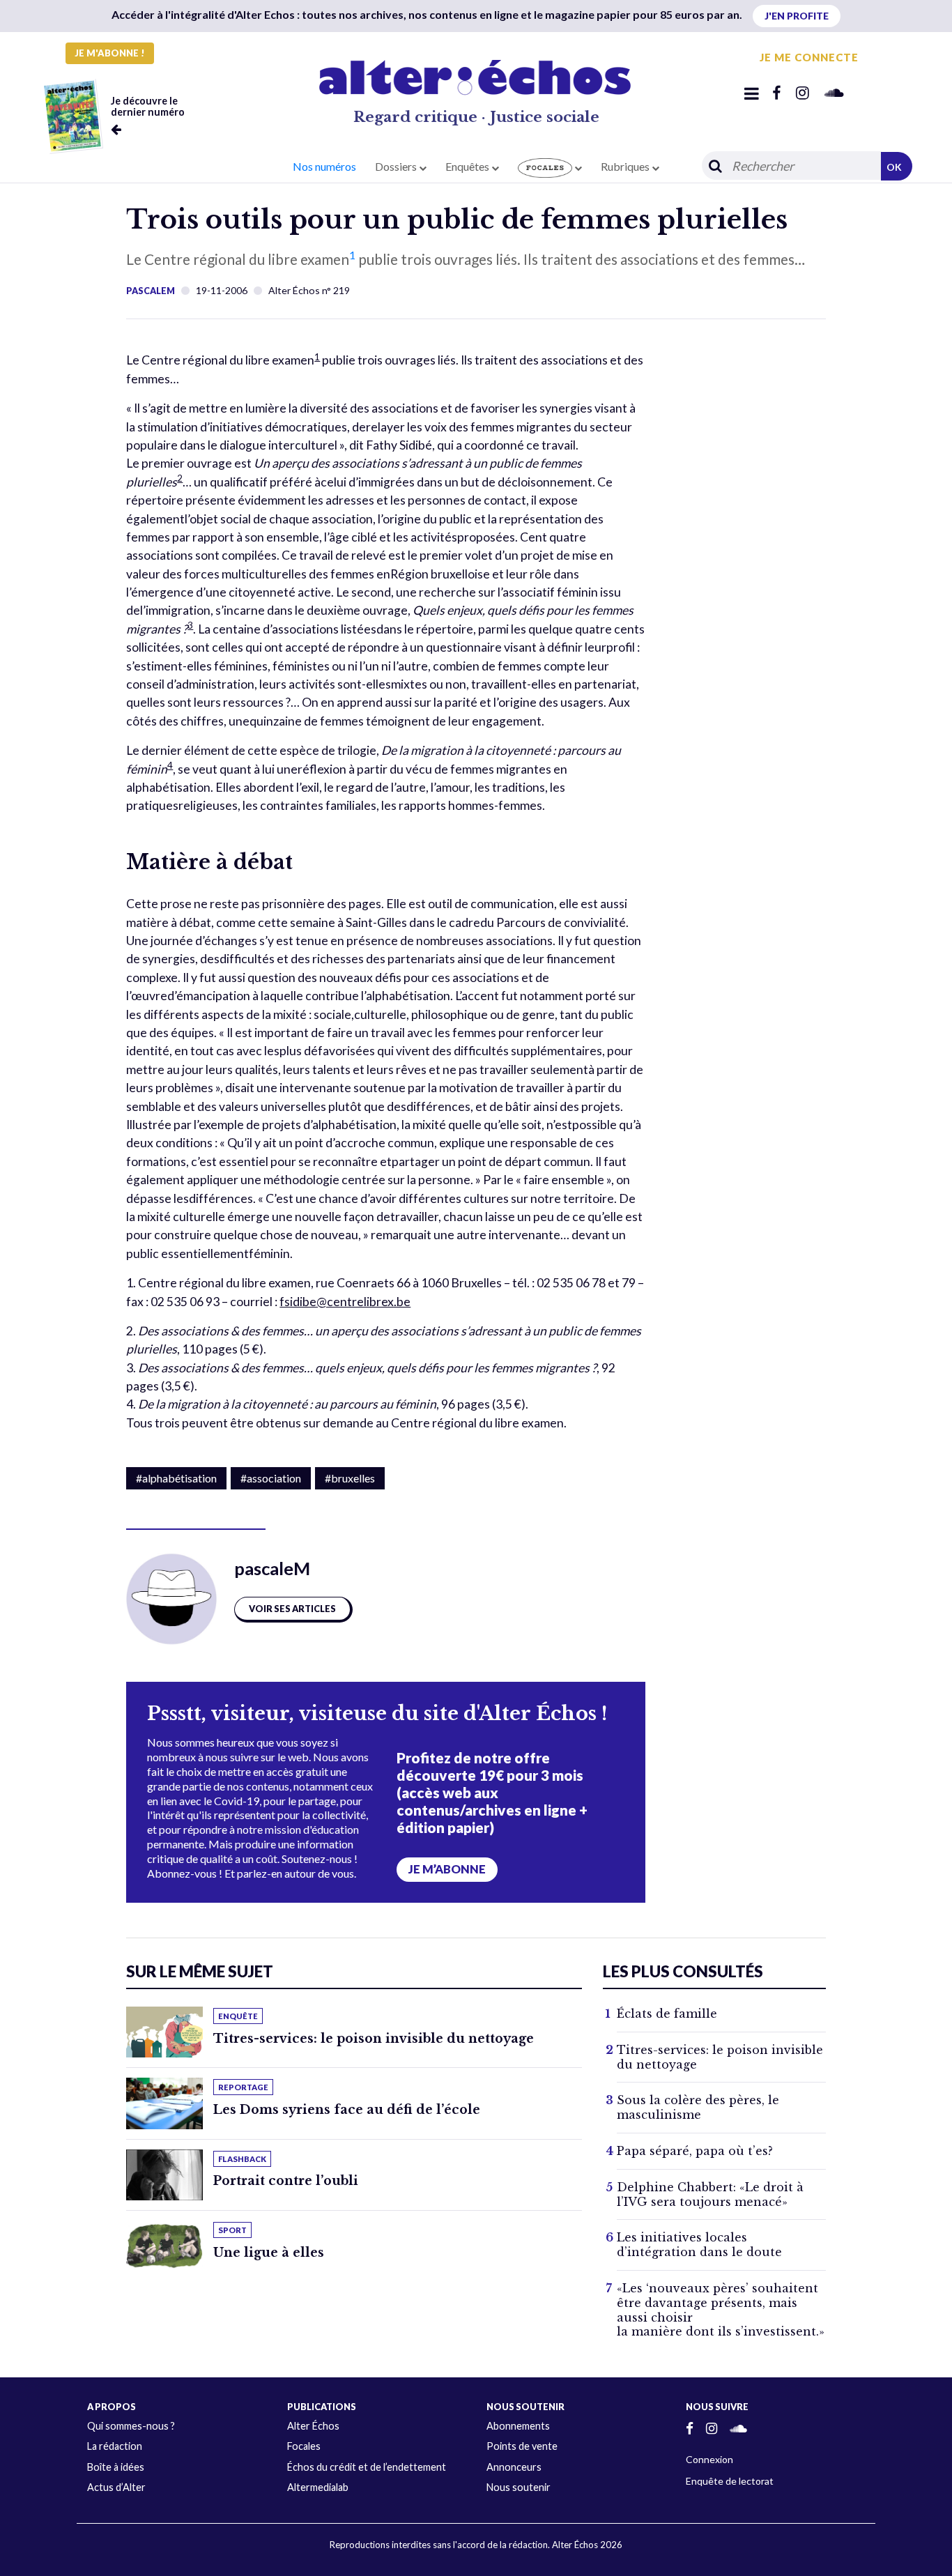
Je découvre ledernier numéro (148, 106)
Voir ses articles (292, 1609)
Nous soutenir (519, 2487)
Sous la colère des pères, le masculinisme (698, 2107)
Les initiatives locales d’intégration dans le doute (699, 2245)
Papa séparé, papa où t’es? (695, 2151)
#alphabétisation (176, 1478)
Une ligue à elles (269, 2253)
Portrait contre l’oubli (286, 2181)
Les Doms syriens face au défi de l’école (347, 2110)
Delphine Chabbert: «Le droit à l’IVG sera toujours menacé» (710, 2194)
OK (894, 167)
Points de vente (522, 2446)
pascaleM (151, 291)
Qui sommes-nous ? (131, 2426)
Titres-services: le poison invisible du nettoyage (374, 2039)
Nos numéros (324, 166)
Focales (304, 2446)
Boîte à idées (116, 2467)
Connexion (709, 2459)
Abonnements (518, 2426)
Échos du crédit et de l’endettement (367, 2467)
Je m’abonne (447, 1869)
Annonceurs (514, 2467)
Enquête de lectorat (730, 2481)
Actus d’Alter (116, 2487)
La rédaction (115, 2446)
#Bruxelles (350, 1478)
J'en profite (797, 16)
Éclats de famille (667, 2014)
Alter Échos (313, 2426)
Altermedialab (318, 2487)
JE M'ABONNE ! (110, 53)
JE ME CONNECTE (809, 57)
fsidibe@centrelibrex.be (345, 1302)
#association (271, 1478)
